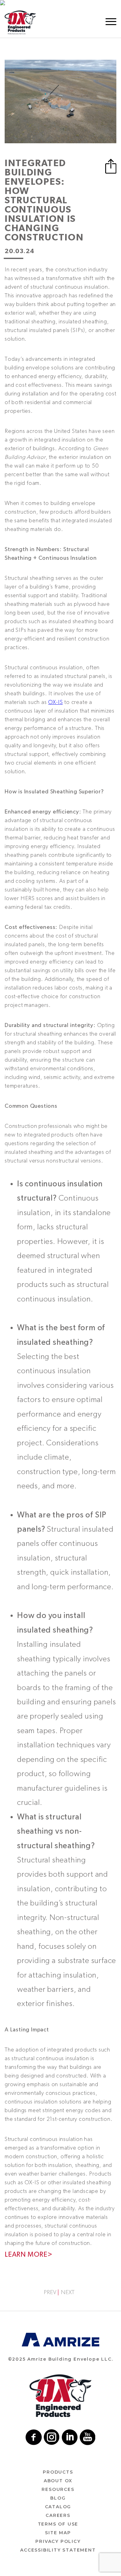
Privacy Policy (58, 2541)
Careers (58, 2515)
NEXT (68, 2292)
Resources (58, 2489)
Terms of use (58, 2524)
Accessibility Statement (58, 2550)
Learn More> (29, 2255)
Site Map (58, 2533)
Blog (58, 2498)
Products (58, 2472)
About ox (58, 2481)
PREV (50, 2292)
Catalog (58, 2507)
